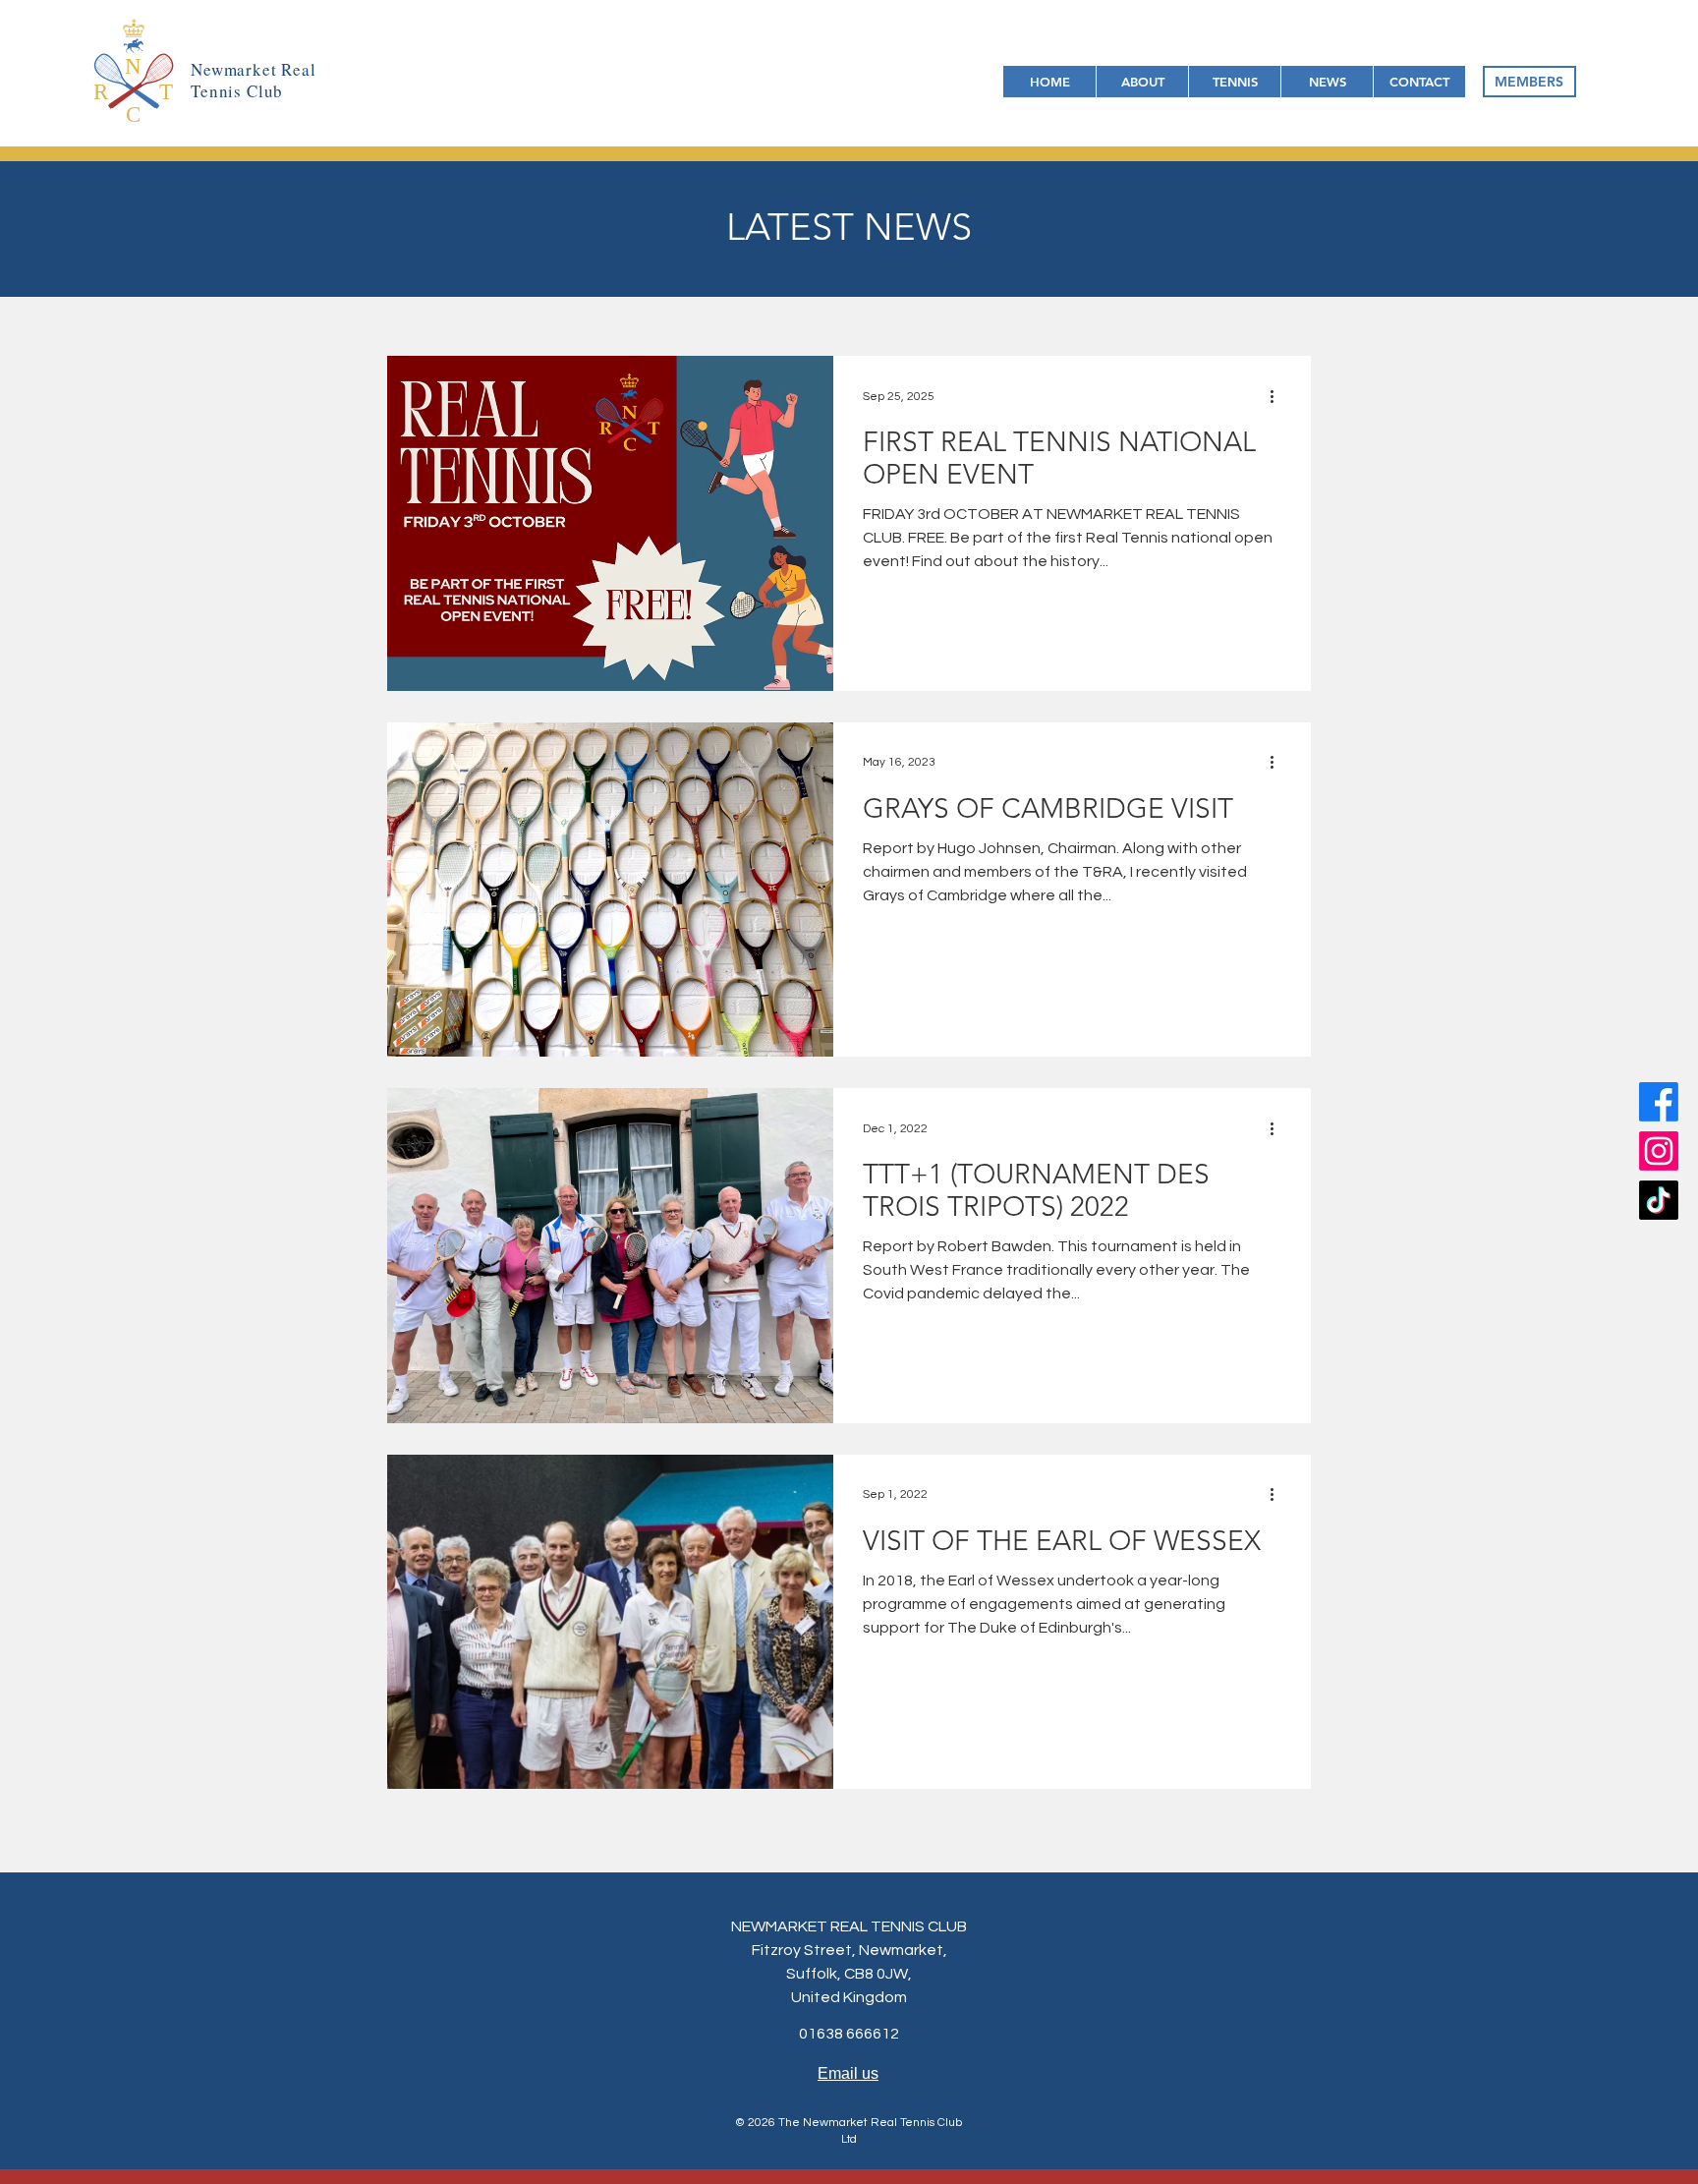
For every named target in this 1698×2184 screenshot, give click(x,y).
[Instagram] (1659, 1151)
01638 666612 (849, 2034)
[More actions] (1278, 396)
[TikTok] (1659, 1200)
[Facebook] (1659, 1102)
